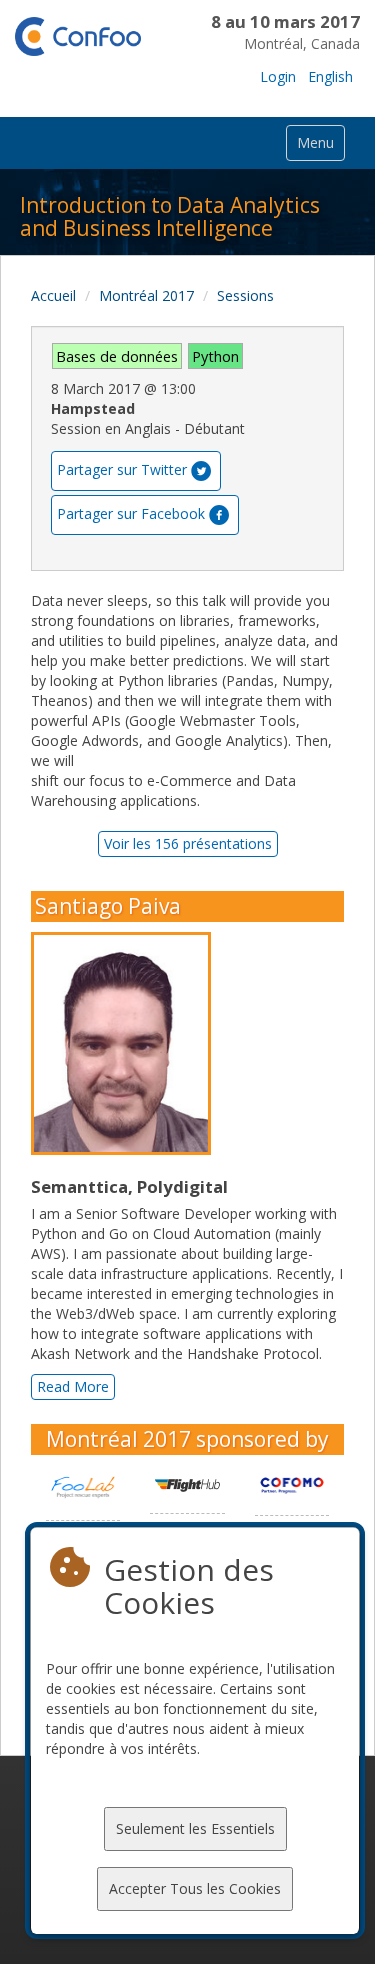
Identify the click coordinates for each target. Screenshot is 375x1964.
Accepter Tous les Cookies (195, 1888)
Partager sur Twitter (122, 468)
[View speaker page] (126, 1044)
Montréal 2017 (146, 295)
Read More (73, 1386)
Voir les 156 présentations (188, 843)
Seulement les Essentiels (195, 1828)
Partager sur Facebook (131, 512)
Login (278, 76)
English (330, 76)
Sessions (245, 295)
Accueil (53, 295)
